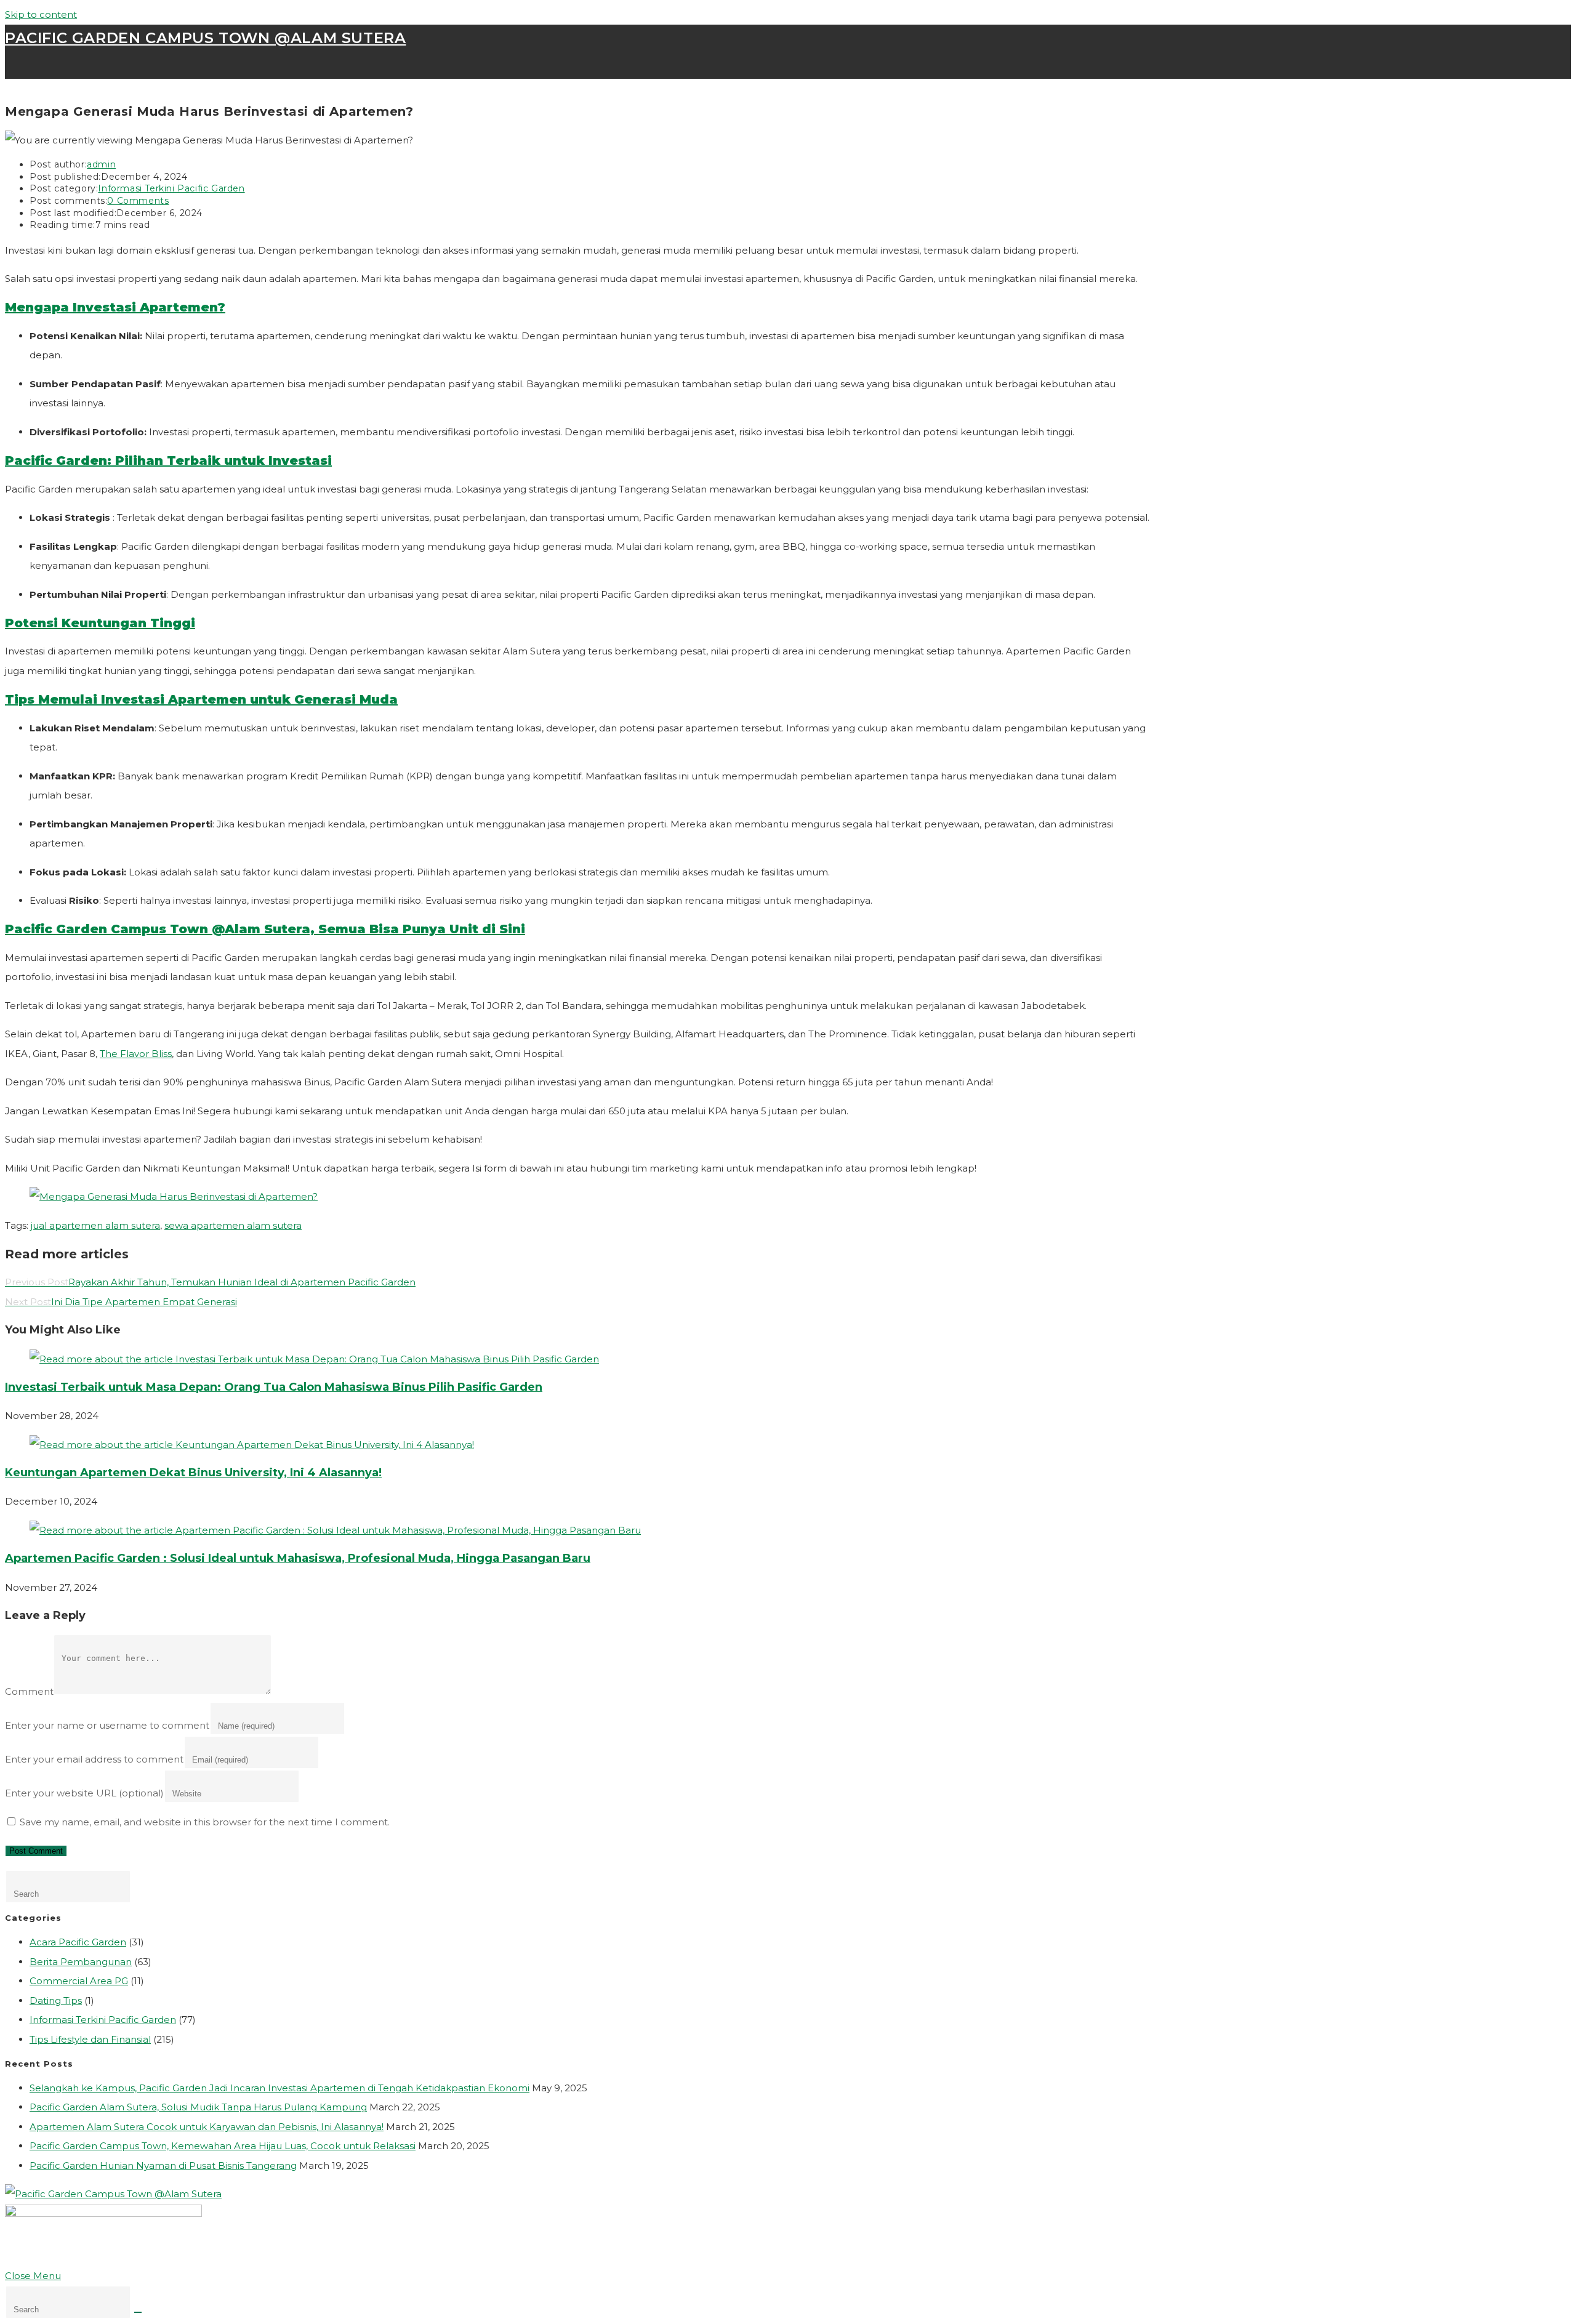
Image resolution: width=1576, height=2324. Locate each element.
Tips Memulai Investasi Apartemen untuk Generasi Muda (201, 699)
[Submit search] (138, 2312)
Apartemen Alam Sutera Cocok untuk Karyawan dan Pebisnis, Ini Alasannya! (207, 2127)
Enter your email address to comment (94, 1759)
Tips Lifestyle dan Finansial (90, 2039)
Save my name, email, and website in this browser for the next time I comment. (205, 1822)
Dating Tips (56, 2000)
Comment (29, 1691)
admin (101, 164)
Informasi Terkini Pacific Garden (171, 188)
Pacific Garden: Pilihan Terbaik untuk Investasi (168, 460)
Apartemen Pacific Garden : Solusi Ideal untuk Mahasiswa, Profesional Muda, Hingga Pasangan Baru (298, 1558)
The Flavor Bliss (136, 1054)
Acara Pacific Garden (78, 1942)
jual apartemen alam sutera (95, 1225)
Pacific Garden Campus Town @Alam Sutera (205, 38)
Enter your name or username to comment (107, 1725)
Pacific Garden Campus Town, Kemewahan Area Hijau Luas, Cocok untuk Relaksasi (223, 2146)
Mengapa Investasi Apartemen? (115, 307)
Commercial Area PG (79, 1981)
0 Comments (138, 201)
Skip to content (41, 14)
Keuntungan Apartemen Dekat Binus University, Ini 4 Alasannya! (193, 1473)
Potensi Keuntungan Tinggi (100, 623)
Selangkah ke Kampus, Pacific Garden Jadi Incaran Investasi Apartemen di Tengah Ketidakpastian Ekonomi (279, 2088)
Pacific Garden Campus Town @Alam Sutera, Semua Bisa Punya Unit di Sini (265, 929)
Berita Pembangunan (81, 1962)
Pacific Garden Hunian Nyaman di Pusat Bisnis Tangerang (163, 2165)
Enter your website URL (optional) (84, 1793)
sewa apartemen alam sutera (233, 1225)
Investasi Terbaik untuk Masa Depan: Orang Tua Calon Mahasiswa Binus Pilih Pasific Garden (274, 1387)
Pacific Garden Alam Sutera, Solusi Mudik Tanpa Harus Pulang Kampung (198, 2107)
